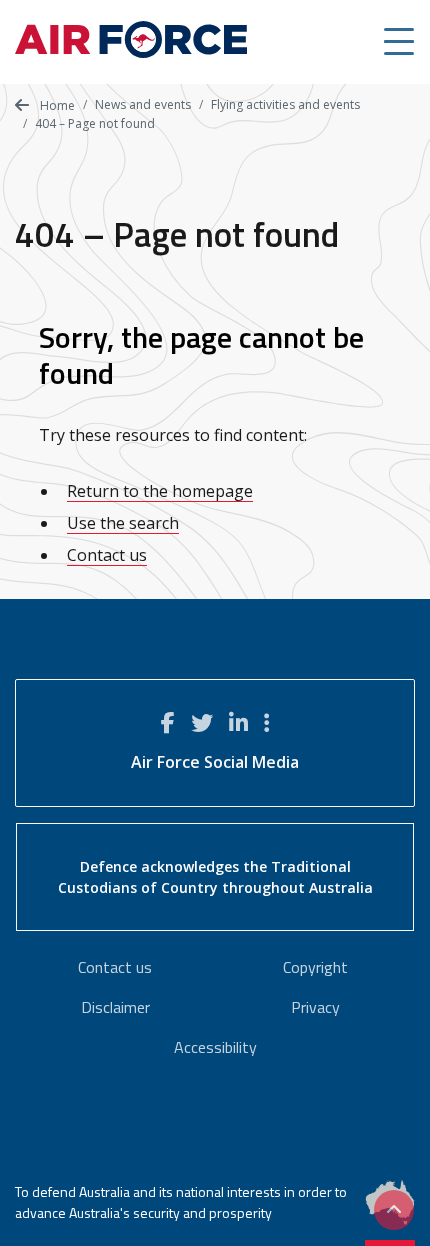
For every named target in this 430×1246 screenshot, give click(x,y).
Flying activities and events (285, 104)
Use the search (123, 523)
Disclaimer (115, 1007)
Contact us (107, 555)
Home (56, 105)
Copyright (315, 967)
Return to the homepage (160, 491)
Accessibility (215, 1047)
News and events (143, 104)
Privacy (315, 1007)
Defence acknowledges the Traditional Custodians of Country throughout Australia (215, 877)
